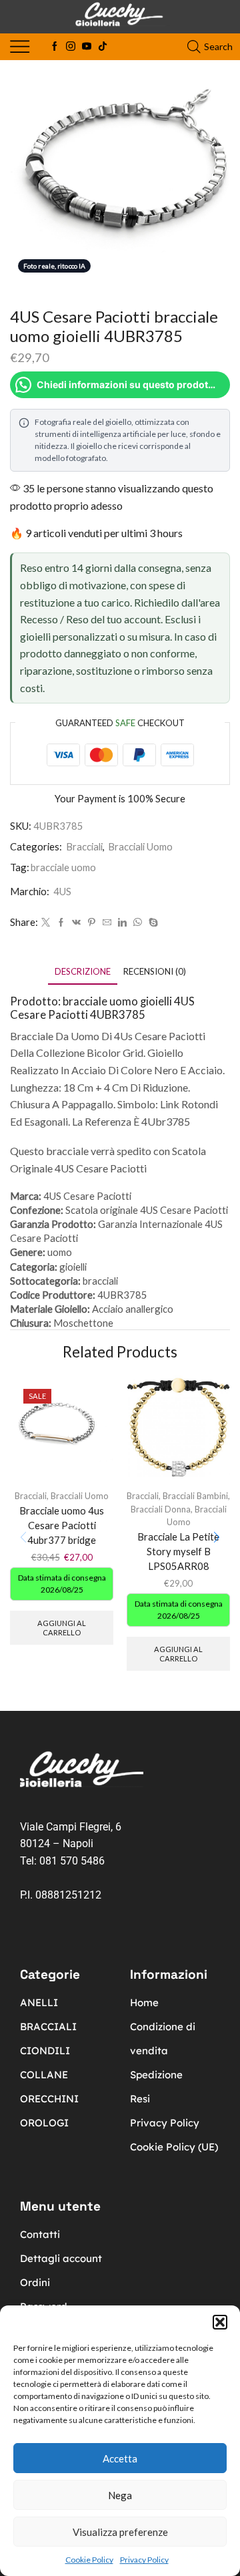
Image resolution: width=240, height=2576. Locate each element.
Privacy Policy (144, 2560)
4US (62, 891)
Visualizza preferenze (120, 2532)
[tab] (83, 972)
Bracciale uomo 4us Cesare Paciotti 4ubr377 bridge (62, 1525)
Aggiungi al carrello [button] (62, 1627)
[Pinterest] (92, 923)
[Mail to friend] (107, 923)
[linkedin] (122, 923)
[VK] (76, 923)
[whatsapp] (138, 923)
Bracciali (84, 846)
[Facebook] (55, 47)
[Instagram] (71, 47)
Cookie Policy (89, 2560)
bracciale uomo (63, 867)
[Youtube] (87, 47)
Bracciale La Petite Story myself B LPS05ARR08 (178, 1551)
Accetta (120, 2458)
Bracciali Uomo (140, 846)
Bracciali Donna (161, 1509)
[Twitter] (46, 923)
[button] (220, 2322)
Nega (120, 2495)
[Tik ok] (103, 47)
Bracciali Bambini (195, 1496)
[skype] (152, 923)
